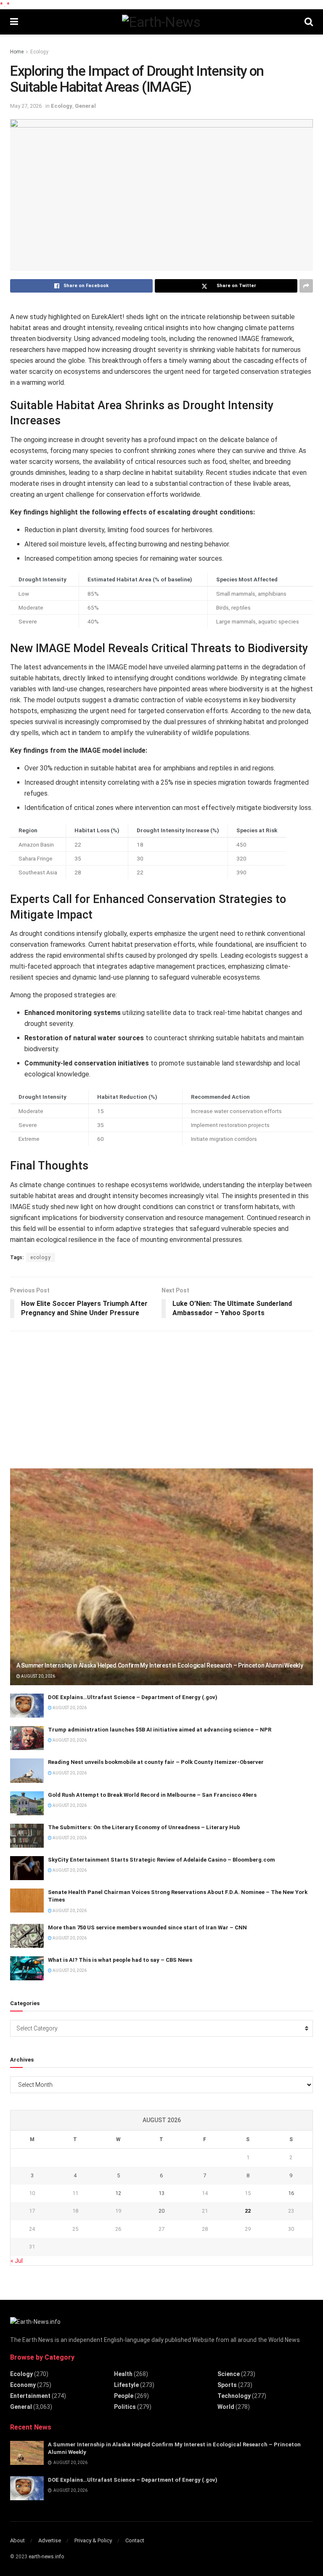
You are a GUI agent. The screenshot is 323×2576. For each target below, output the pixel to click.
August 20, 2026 (38, 1676)
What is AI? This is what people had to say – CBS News (120, 1960)
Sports (227, 2385)
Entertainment (30, 2396)
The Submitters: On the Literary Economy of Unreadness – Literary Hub (144, 1827)
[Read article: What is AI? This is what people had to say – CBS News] (27, 1968)
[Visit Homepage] (161, 22)
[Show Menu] (14, 22)
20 (161, 2211)
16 (291, 2193)
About (17, 2540)
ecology (41, 1257)
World (226, 2407)
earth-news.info (46, 2557)
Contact (135, 2540)
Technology (234, 2396)
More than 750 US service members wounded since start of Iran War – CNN (147, 1927)
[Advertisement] (73, 1396)
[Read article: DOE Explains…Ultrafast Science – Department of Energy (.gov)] (27, 1706)
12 (118, 2193)
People (124, 2396)
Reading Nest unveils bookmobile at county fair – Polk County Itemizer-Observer (156, 1762)
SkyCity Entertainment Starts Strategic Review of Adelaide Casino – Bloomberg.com (161, 1860)
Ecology (39, 52)
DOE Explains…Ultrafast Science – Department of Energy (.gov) (133, 1697)
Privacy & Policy (93, 2540)
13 (161, 2193)
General (85, 106)
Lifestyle (126, 2385)
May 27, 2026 (26, 106)
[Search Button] (309, 22)
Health (123, 2374)
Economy (23, 2385)
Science (229, 2374)
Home (17, 52)
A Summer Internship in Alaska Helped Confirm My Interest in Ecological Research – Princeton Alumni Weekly (160, 1665)
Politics (125, 2407)
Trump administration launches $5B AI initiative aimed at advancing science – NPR (160, 1730)
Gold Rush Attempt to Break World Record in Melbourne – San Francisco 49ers (152, 1795)
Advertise (50, 2540)
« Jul (17, 2261)
